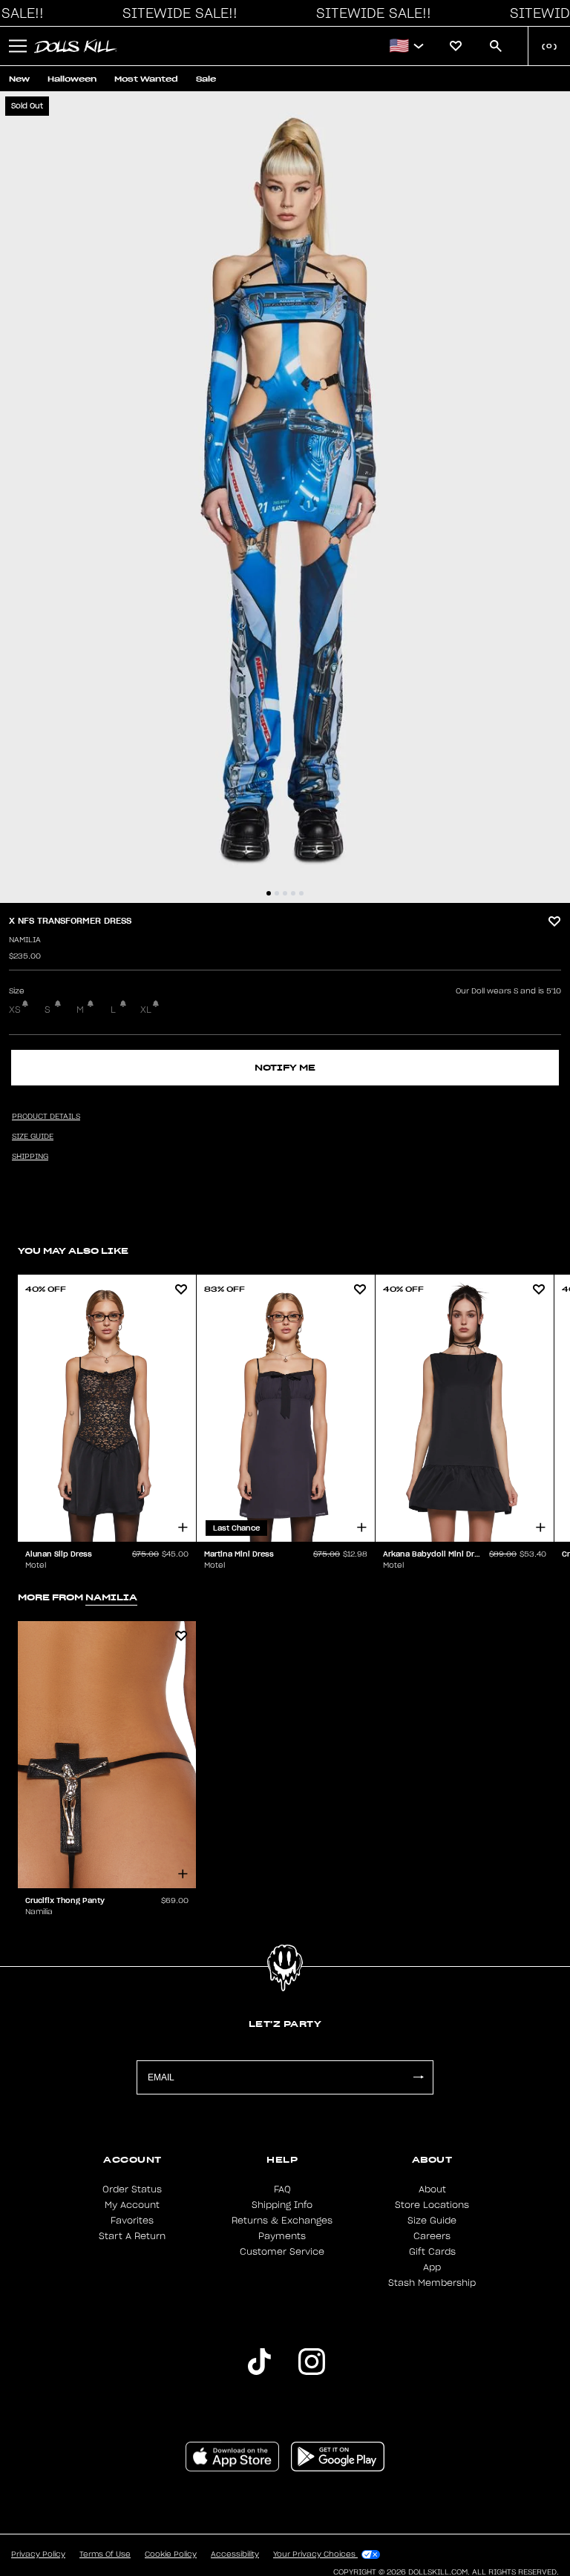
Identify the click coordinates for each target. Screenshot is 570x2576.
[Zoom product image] (285, 497)
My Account (132, 2205)
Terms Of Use (105, 2554)
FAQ (282, 2189)
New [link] (19, 79)
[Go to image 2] (277, 893)
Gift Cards (432, 2252)
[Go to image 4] (293, 893)
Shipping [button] (30, 1157)
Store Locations (432, 2205)
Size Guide (432, 2221)
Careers (432, 2236)
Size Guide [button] (33, 1137)
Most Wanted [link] (146, 79)
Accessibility (235, 2554)
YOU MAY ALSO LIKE (73, 1251)
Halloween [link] (72, 79)
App (432, 2267)
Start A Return (132, 2236)
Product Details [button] (46, 1117)
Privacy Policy (38, 2554)
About (432, 2189)
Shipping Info (282, 2205)
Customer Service (282, 2252)
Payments (282, 2236)
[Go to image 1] (269, 893)
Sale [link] (206, 79)
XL (146, 1010)
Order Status (132, 2189)
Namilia (25, 940)
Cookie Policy (171, 2554)
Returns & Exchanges (282, 2221)
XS (15, 1010)
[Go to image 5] (301, 893)
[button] (176, 13)
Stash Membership (432, 2283)
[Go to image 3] (285, 893)
